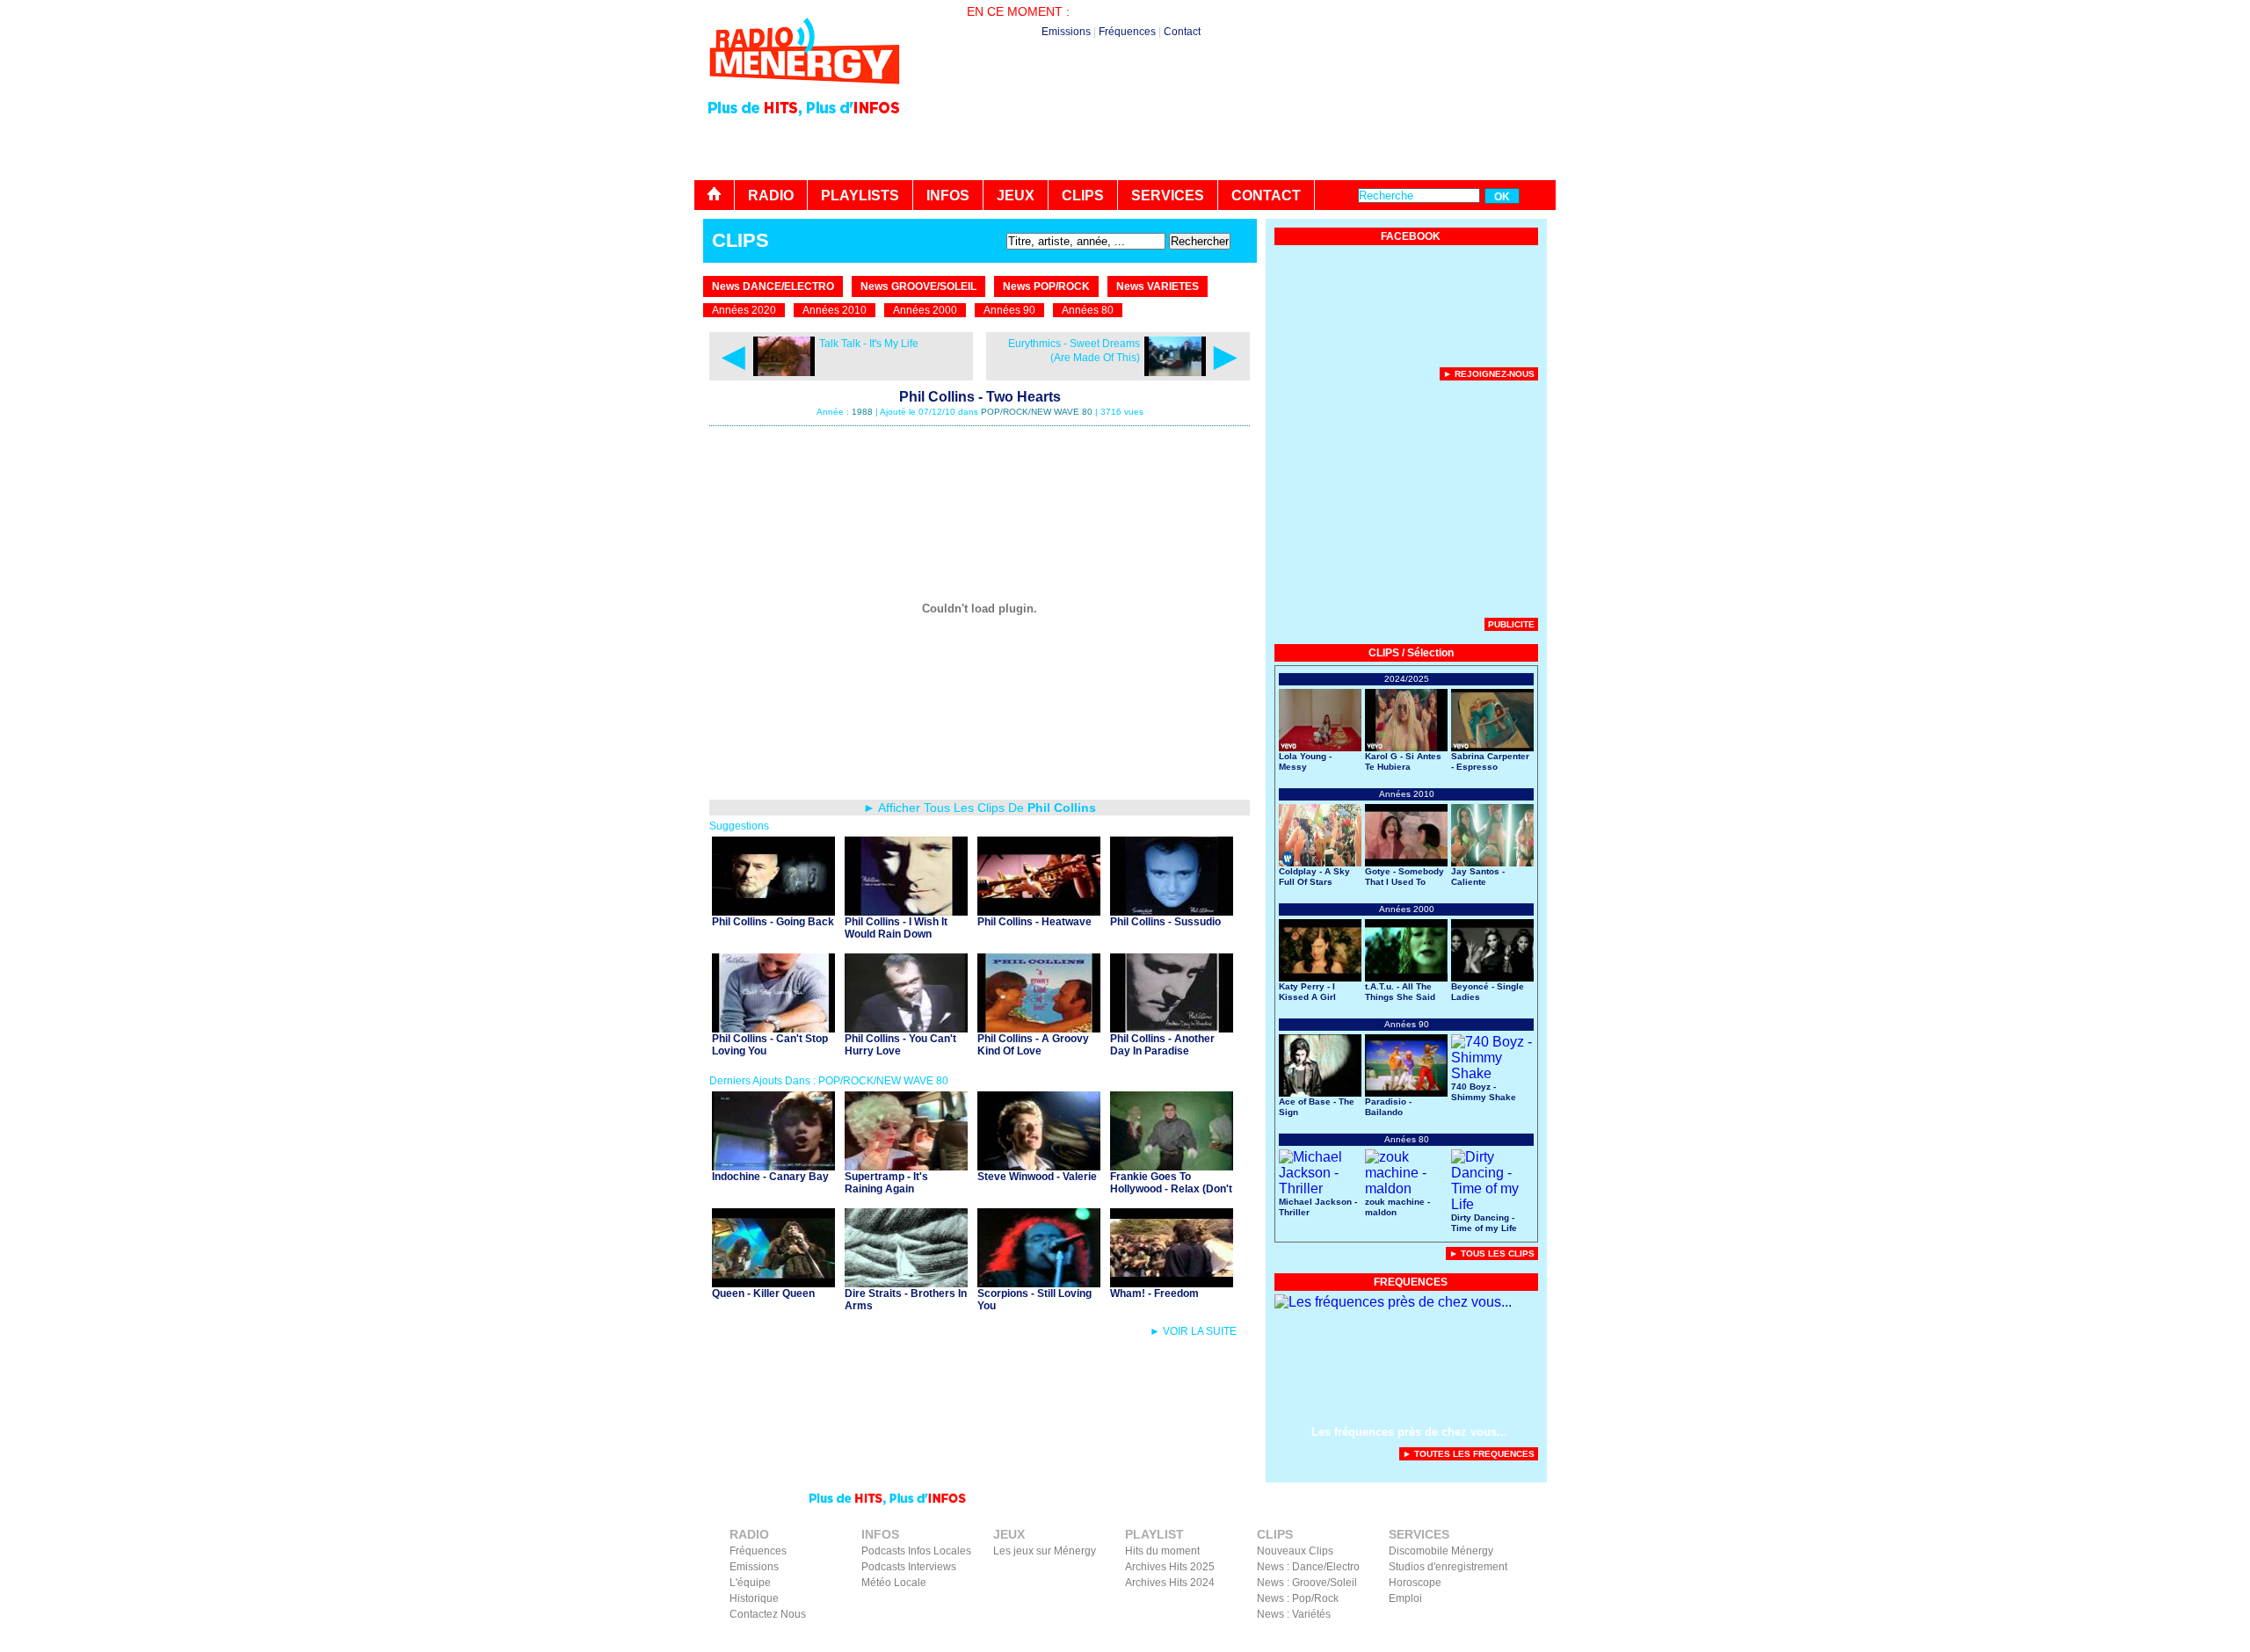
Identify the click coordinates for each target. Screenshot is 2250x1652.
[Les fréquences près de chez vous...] (1393, 1302)
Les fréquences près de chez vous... (1409, 1432)
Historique (754, 1598)
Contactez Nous (768, 1614)
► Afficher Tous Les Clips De (980, 808)
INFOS (948, 196)
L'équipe (750, 1583)
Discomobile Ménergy (1441, 1551)
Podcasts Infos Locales (916, 1551)
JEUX (1016, 196)
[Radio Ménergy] (804, 91)
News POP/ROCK (1046, 286)
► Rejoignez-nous (1489, 374)
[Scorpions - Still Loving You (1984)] (1039, 1282)
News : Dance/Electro (1308, 1567)
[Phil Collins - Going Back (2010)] (773, 911)
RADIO (771, 196)
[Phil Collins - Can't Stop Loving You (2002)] (773, 1028)
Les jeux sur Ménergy (1045, 1551)
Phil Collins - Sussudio (1165, 922)
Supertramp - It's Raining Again (886, 1183)
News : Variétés (1294, 1614)
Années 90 (1009, 310)
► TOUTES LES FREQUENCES (1469, 1454)
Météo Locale (894, 1583)
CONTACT (1266, 196)
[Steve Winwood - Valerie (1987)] (1039, 1166)
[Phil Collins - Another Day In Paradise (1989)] (1172, 1028)
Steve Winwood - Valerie (1037, 1177)
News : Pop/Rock (1298, 1598)
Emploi (1405, 1598)
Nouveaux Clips (1295, 1551)
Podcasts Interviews (909, 1567)
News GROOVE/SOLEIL (918, 286)
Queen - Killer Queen (763, 1293)
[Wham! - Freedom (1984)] (1172, 1282)
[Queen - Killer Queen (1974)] (773, 1282)
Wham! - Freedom (1154, 1293)
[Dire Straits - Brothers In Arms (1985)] (906, 1282)
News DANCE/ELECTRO (773, 286)
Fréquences (1127, 32)
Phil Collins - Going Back (773, 922)
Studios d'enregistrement (1448, 1567)
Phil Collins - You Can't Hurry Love (900, 1045)
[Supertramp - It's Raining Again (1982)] (906, 1166)
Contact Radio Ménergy (1243, 1640)
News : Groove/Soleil (1307, 1583)
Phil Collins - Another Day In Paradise (1162, 1045)
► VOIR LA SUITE (1193, 1331)
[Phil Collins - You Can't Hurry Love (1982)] (906, 1028)
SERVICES (1168, 196)
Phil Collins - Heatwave (1034, 922)
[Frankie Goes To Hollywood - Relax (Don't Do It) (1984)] (1172, 1166)
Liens (1321, 1640)
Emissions (1066, 32)
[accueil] (715, 195)
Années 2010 (835, 310)
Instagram (1514, 1640)
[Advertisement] (1236, 132)
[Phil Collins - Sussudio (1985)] (1172, 911)
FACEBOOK (1411, 236)
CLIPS (1083, 196)
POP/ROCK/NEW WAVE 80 (1037, 412)
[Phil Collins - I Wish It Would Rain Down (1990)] (906, 911)
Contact (1182, 32)
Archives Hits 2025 (1170, 1567)
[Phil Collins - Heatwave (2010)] (1039, 911)
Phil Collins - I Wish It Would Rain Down (896, 928)
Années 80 (1088, 310)
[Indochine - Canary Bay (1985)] (773, 1166)
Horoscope (1415, 1583)
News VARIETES (1158, 286)
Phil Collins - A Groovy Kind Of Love (1033, 1045)
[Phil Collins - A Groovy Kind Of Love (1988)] (1039, 1028)
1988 (862, 412)
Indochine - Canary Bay (770, 1177)
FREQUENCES (1411, 1282)
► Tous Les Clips (1492, 1253)
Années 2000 (925, 310)
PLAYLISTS (860, 196)
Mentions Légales (1385, 1640)
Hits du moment (1162, 1551)
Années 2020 (744, 310)
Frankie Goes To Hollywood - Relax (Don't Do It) (1171, 1189)
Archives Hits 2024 (1170, 1583)
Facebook (1459, 1640)
